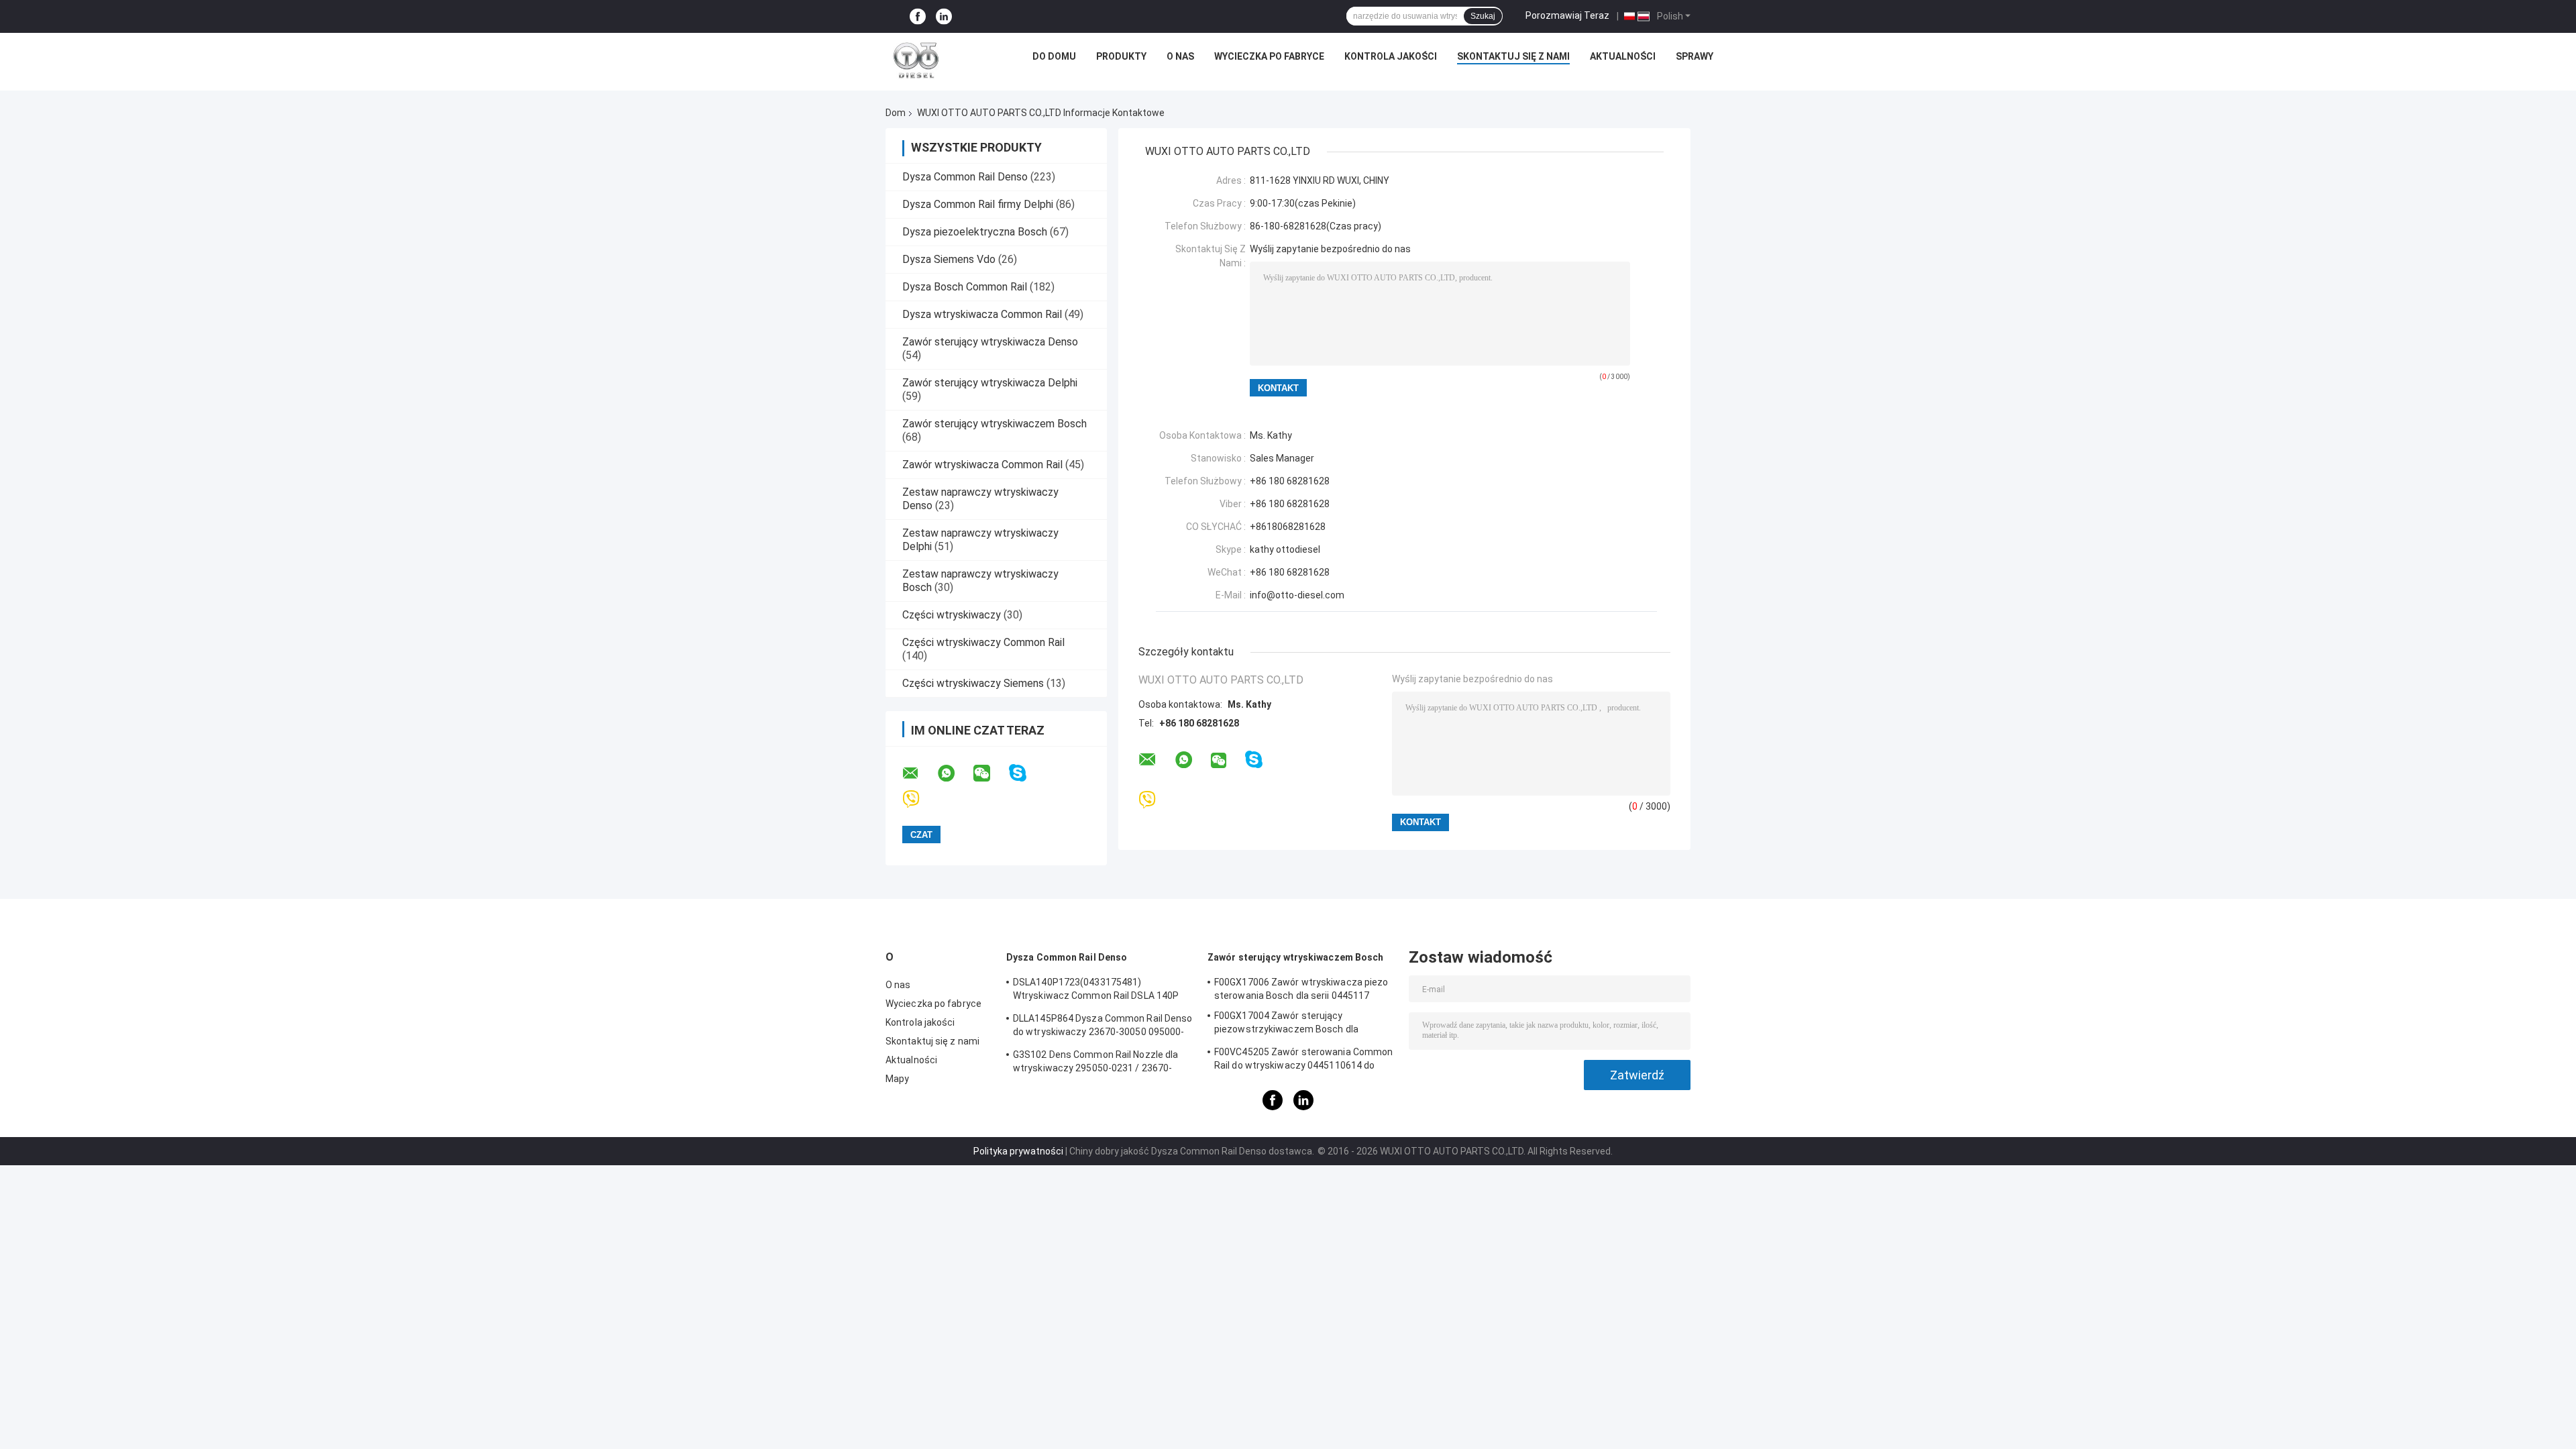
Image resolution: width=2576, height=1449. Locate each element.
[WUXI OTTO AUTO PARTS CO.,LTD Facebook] (918, 16)
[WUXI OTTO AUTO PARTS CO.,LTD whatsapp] (955, 773)
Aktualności (1623, 56)
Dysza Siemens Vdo (949, 259)
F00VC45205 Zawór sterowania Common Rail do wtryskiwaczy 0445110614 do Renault (1303, 1061)
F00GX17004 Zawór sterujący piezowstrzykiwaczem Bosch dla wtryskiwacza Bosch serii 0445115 (1290, 1024)
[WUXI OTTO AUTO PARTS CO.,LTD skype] (1026, 773)
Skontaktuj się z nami (1513, 56)
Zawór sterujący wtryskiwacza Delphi (990, 383)
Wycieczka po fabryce (1269, 56)
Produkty (1121, 56)
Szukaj (1483, 16)
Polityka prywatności (1018, 1151)
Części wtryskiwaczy (953, 615)
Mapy (897, 1079)
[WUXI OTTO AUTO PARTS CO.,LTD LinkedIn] (944, 16)
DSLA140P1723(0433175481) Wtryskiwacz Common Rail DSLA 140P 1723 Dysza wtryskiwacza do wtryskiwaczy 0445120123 (1096, 991)
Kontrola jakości (1391, 56)
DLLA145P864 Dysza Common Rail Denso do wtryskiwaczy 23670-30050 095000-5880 (1103, 1027)
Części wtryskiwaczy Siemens (973, 683)
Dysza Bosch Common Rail (965, 287)
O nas (1180, 56)
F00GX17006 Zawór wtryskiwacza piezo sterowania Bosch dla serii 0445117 (1301, 989)
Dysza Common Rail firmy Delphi (978, 204)
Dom (896, 113)
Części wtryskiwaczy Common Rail (983, 642)
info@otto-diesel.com (1297, 595)
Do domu (1054, 56)
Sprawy (1695, 56)
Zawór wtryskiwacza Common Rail (982, 465)
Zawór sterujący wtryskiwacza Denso (990, 342)
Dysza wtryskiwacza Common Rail (982, 314)
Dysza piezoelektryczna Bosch (975, 232)
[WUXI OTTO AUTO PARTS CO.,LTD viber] (919, 799)
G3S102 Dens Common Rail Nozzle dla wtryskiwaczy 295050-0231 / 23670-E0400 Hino (1095, 1063)
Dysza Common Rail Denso (965, 177)
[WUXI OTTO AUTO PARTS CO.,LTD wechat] (990, 773)
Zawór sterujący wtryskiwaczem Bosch (995, 424)
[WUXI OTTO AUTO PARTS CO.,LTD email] (919, 773)
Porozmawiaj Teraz (1567, 15)
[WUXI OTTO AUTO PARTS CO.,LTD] (916, 60)
